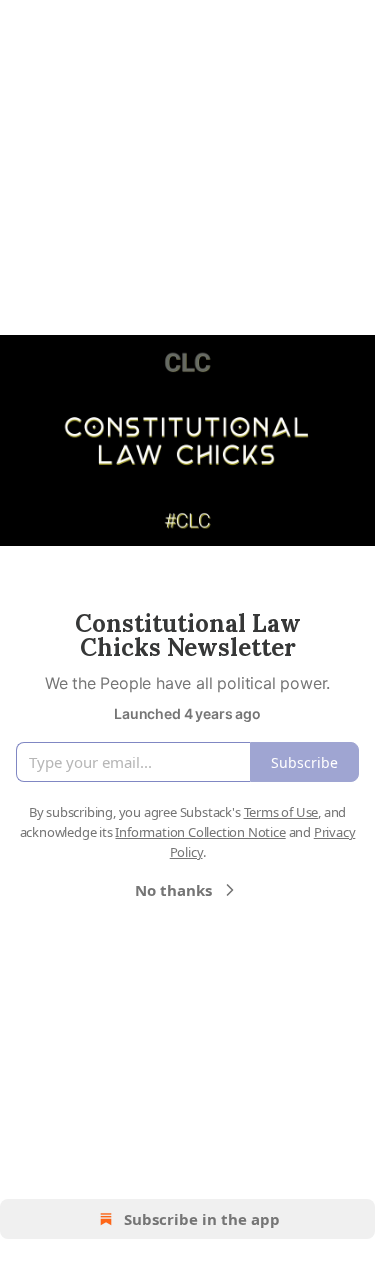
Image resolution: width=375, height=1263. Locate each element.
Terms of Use (281, 812)
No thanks (173, 890)
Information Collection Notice (200, 832)
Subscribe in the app (202, 1219)
